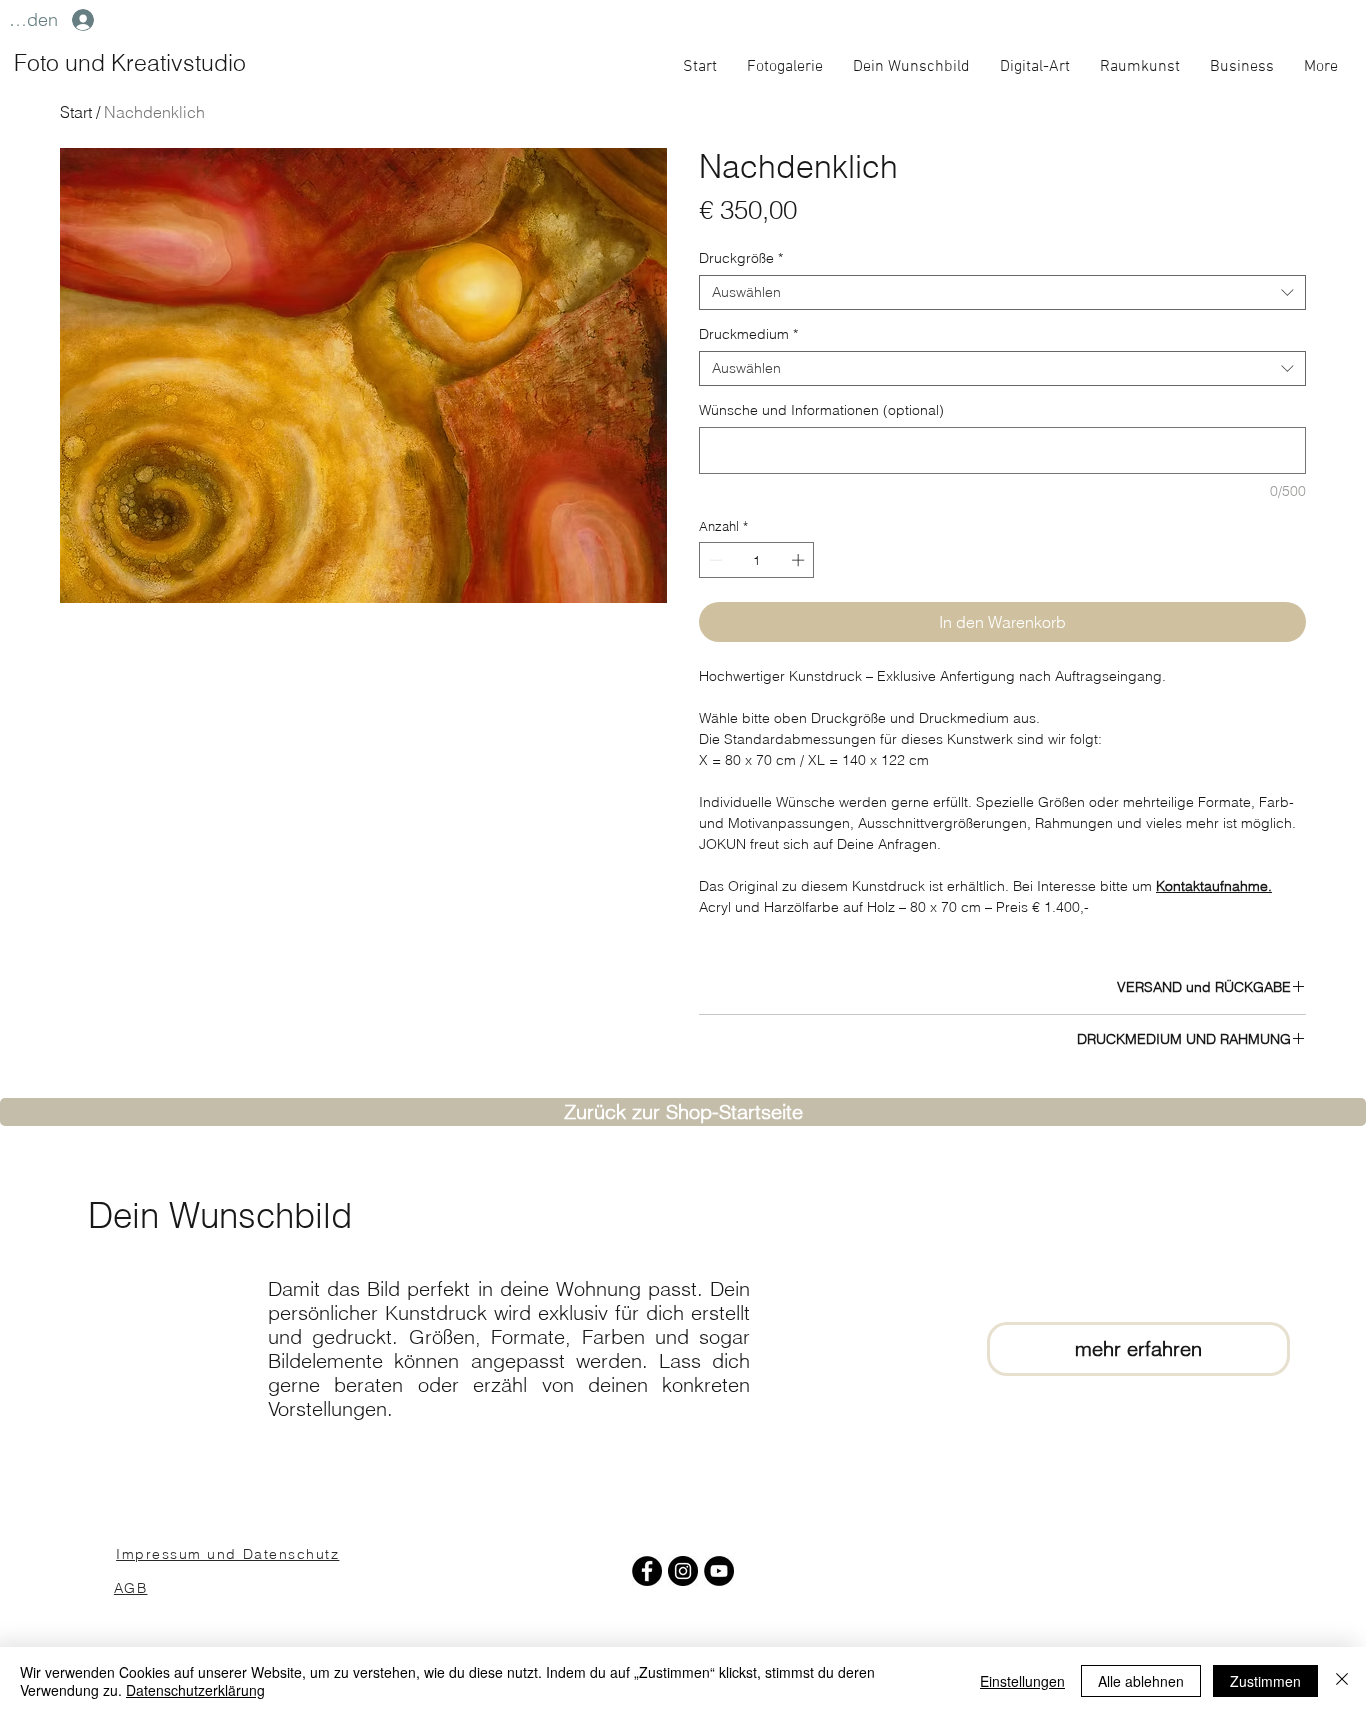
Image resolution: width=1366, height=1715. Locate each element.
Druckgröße (741, 258)
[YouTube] (719, 1571)
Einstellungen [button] (1022, 1681)
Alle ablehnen (1141, 1681)
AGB (131, 1587)
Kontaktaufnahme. (1214, 886)
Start (76, 112)
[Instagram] (683, 1571)
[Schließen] (1342, 1681)
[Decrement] (714, 560)
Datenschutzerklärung (195, 1690)
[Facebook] (647, 1571)
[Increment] (800, 560)
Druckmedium (748, 334)
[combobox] (1002, 292)
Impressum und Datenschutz (227, 1553)
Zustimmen (1265, 1681)
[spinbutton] (757, 560)
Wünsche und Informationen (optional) (821, 410)
